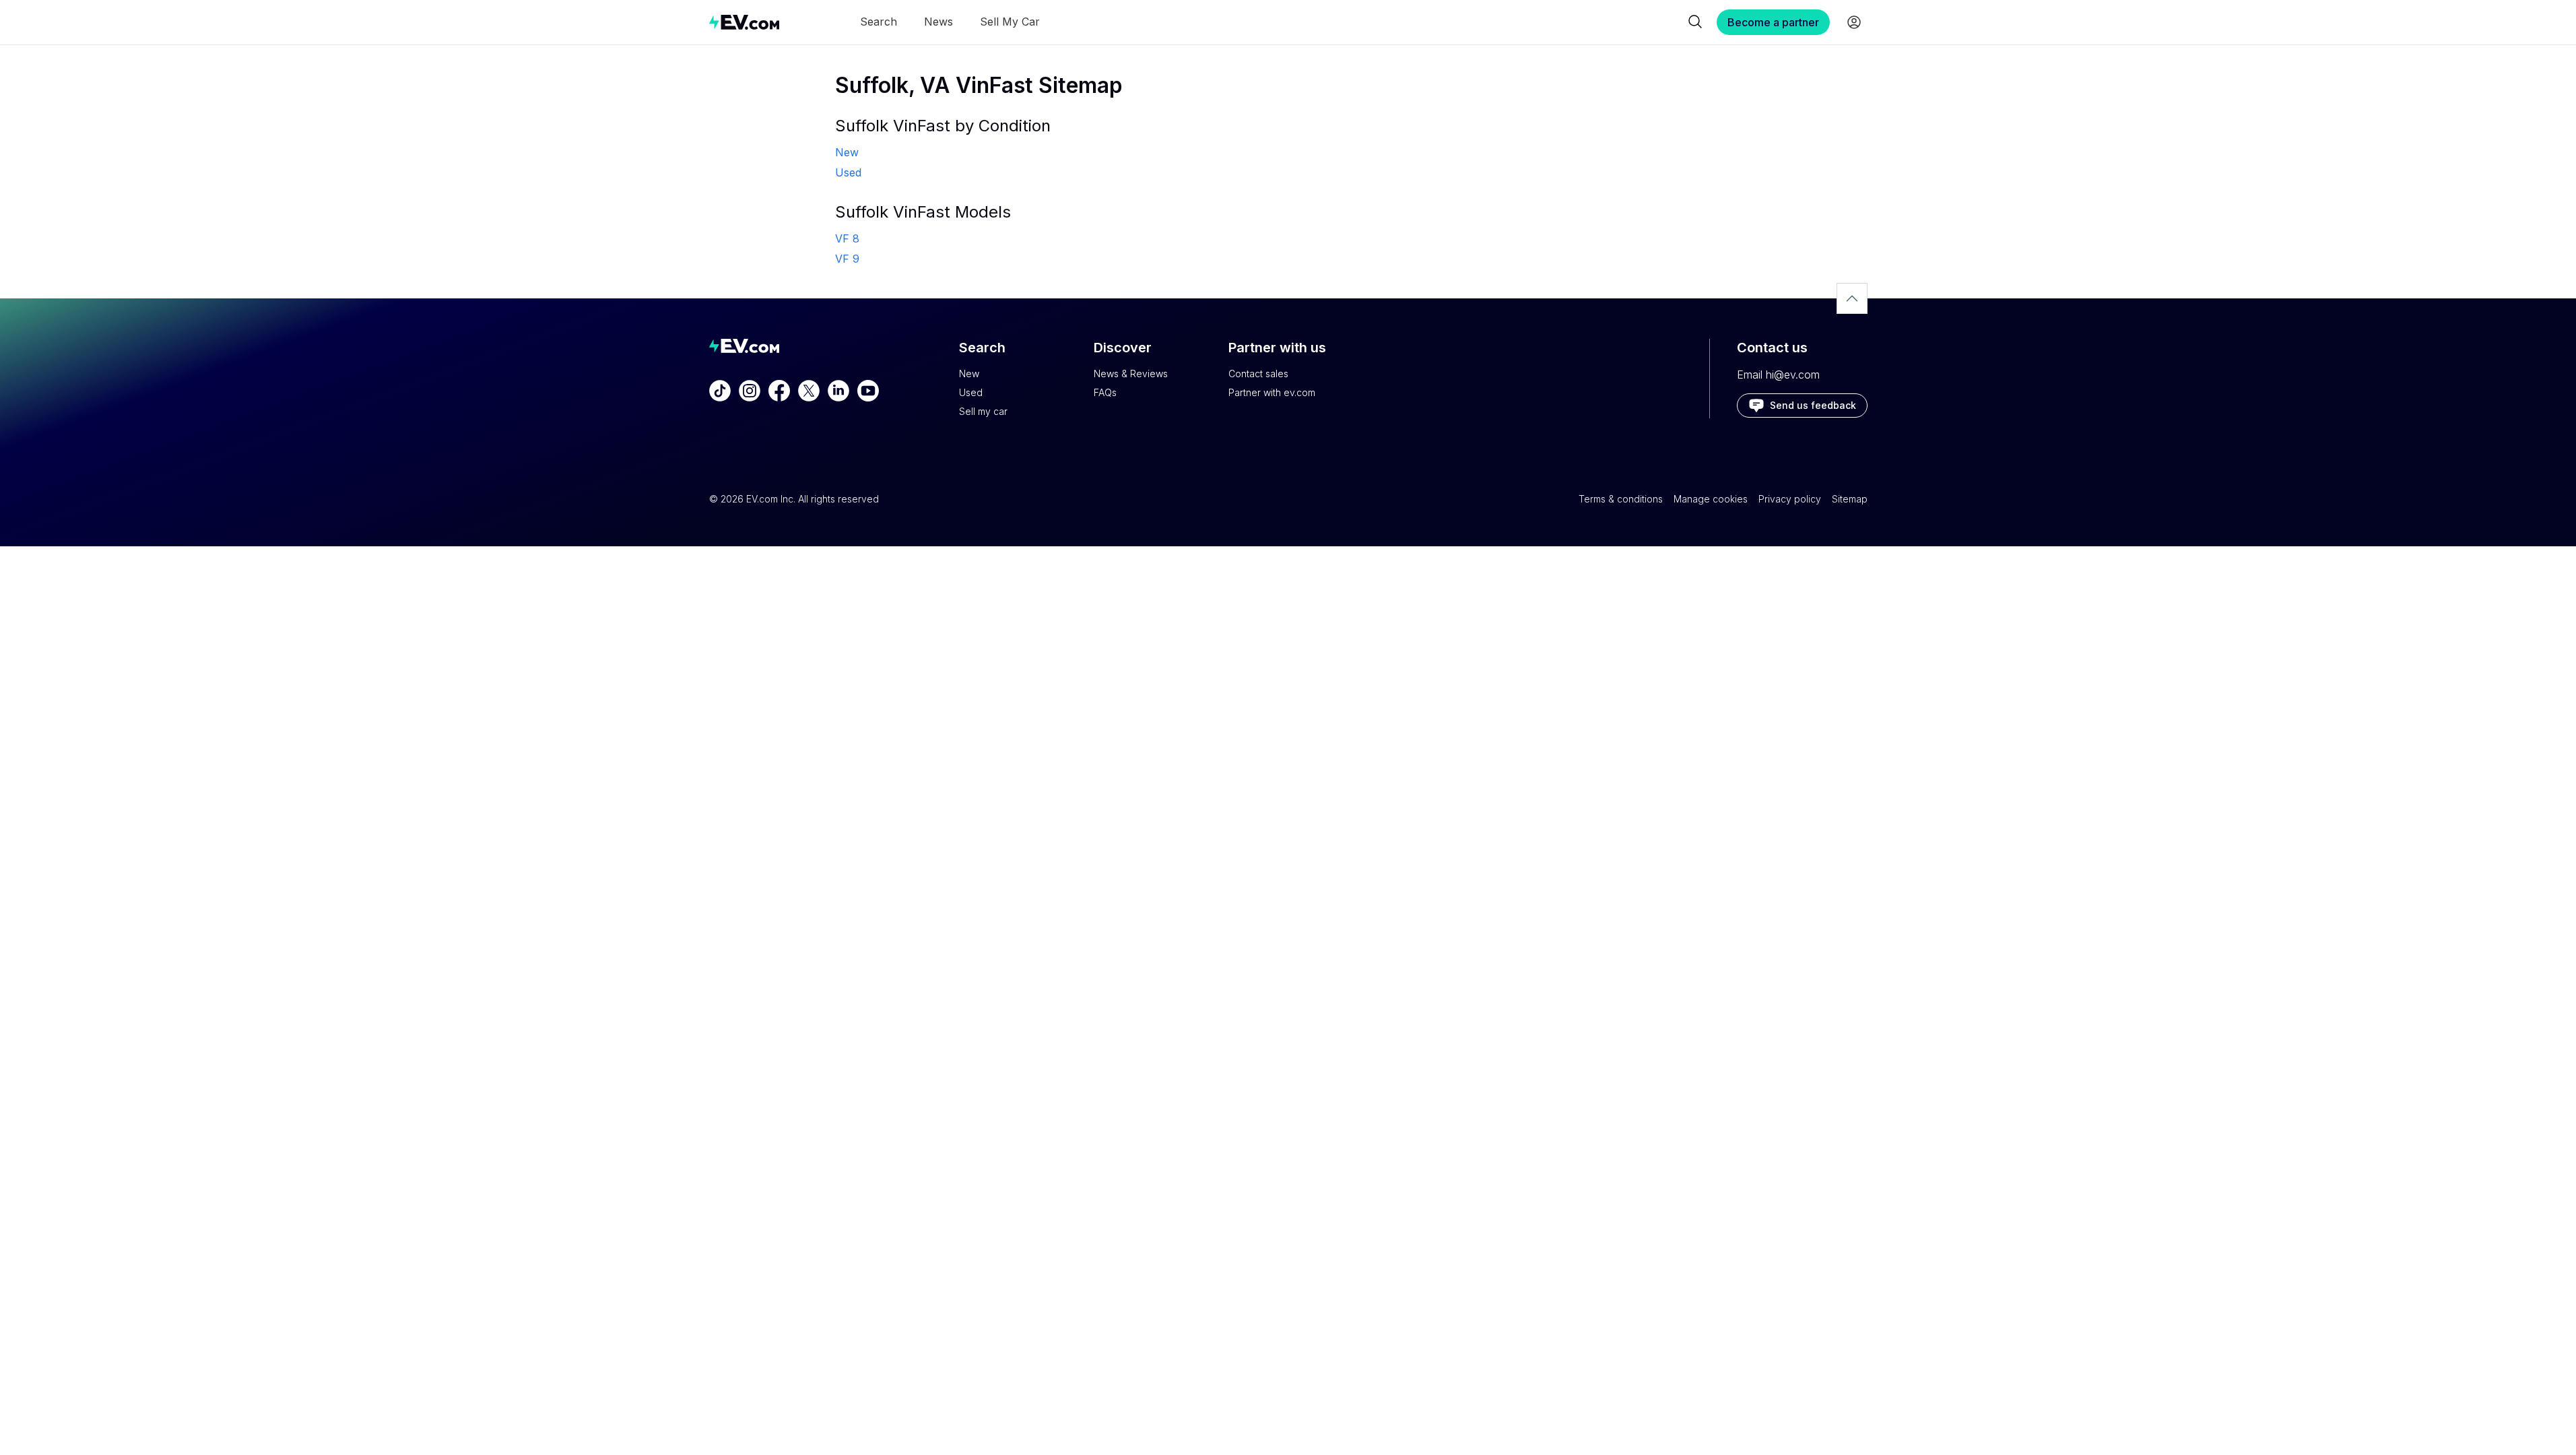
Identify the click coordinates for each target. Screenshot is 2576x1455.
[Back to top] (1852, 298)
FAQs (1105, 392)
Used (971, 392)
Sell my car (983, 411)
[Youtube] (868, 391)
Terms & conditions (1621, 499)
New (969, 374)
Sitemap (1850, 499)
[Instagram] (750, 391)
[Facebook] (779, 391)
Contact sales (1258, 374)
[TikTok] (720, 391)
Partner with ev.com (1272, 392)
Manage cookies (1711, 499)
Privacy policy (1790, 499)
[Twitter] (809, 391)
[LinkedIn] (838, 391)
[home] (744, 22)
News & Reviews (1131, 374)
